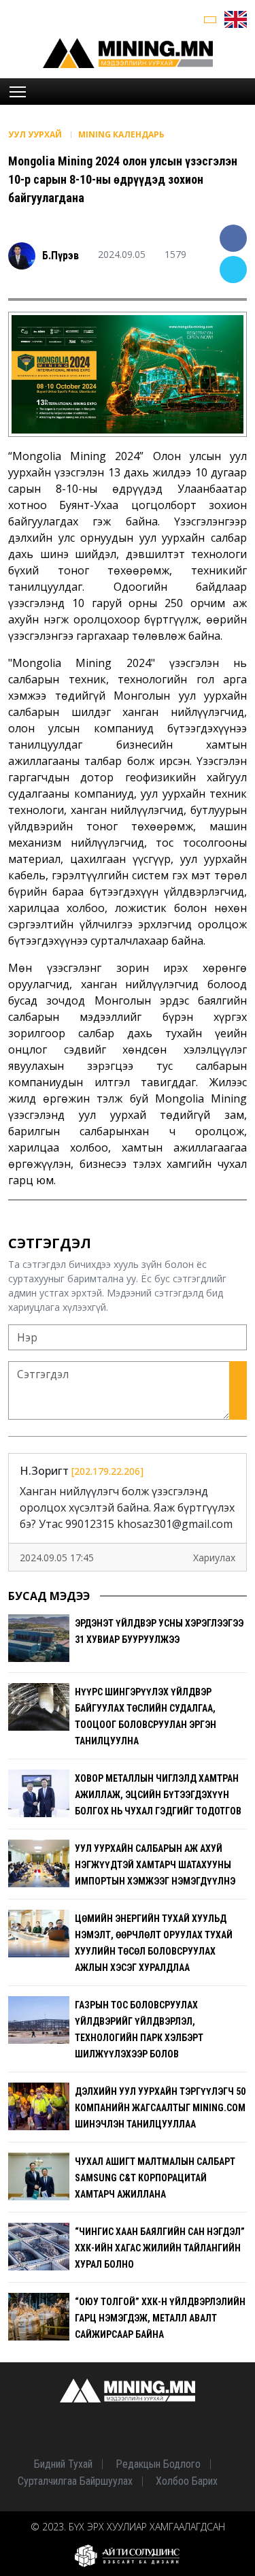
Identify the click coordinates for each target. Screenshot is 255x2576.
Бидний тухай (63, 2464)
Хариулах (214, 1558)
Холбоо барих (187, 2481)
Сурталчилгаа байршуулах (75, 2481)
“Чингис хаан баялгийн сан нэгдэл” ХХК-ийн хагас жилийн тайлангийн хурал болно (160, 2248)
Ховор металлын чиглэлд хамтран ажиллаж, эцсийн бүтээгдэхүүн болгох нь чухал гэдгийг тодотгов (158, 1795)
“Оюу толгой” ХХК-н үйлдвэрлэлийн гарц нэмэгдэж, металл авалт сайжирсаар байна (160, 2318)
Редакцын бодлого (158, 2464)
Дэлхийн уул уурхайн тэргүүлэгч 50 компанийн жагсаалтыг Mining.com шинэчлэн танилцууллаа (160, 2108)
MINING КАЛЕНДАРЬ (121, 134)
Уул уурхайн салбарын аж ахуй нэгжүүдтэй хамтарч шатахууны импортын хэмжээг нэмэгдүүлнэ (155, 1865)
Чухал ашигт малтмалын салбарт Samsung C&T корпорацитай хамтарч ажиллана (155, 2178)
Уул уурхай (36, 134)
